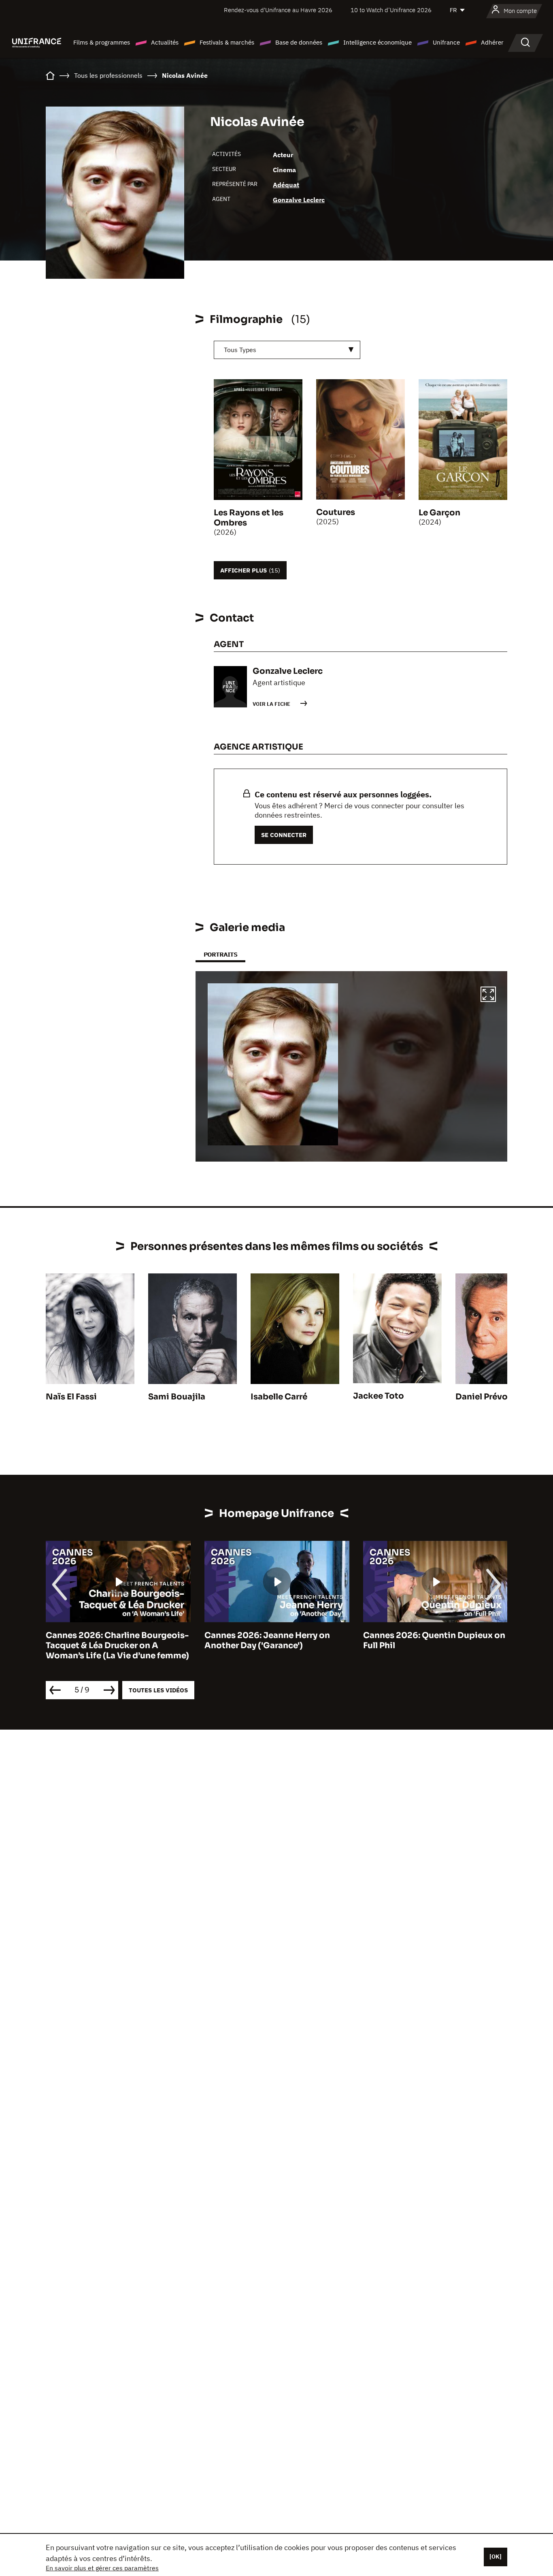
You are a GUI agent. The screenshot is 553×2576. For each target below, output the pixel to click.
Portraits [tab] (220, 954)
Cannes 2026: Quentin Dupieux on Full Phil (434, 1640)
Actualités (165, 42)
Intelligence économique (378, 42)
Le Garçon (439, 513)
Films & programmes (102, 42)
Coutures (336, 512)
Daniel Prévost (486, 1397)
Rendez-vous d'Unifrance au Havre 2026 (278, 10)
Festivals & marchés (227, 42)
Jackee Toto (379, 1396)
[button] (488, 995)
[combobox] (287, 350)
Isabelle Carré (279, 1397)
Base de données (299, 42)
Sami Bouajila (177, 1397)
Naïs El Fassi (71, 1397)
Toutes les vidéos (158, 1690)
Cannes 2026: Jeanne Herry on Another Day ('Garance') (267, 1640)
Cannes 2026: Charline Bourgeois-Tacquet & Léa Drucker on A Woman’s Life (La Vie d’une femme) (117, 1646)
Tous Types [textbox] (240, 350)
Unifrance (446, 42)
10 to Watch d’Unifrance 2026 (391, 10)
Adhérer (492, 42)
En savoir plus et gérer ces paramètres (102, 2568)
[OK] (496, 2557)
